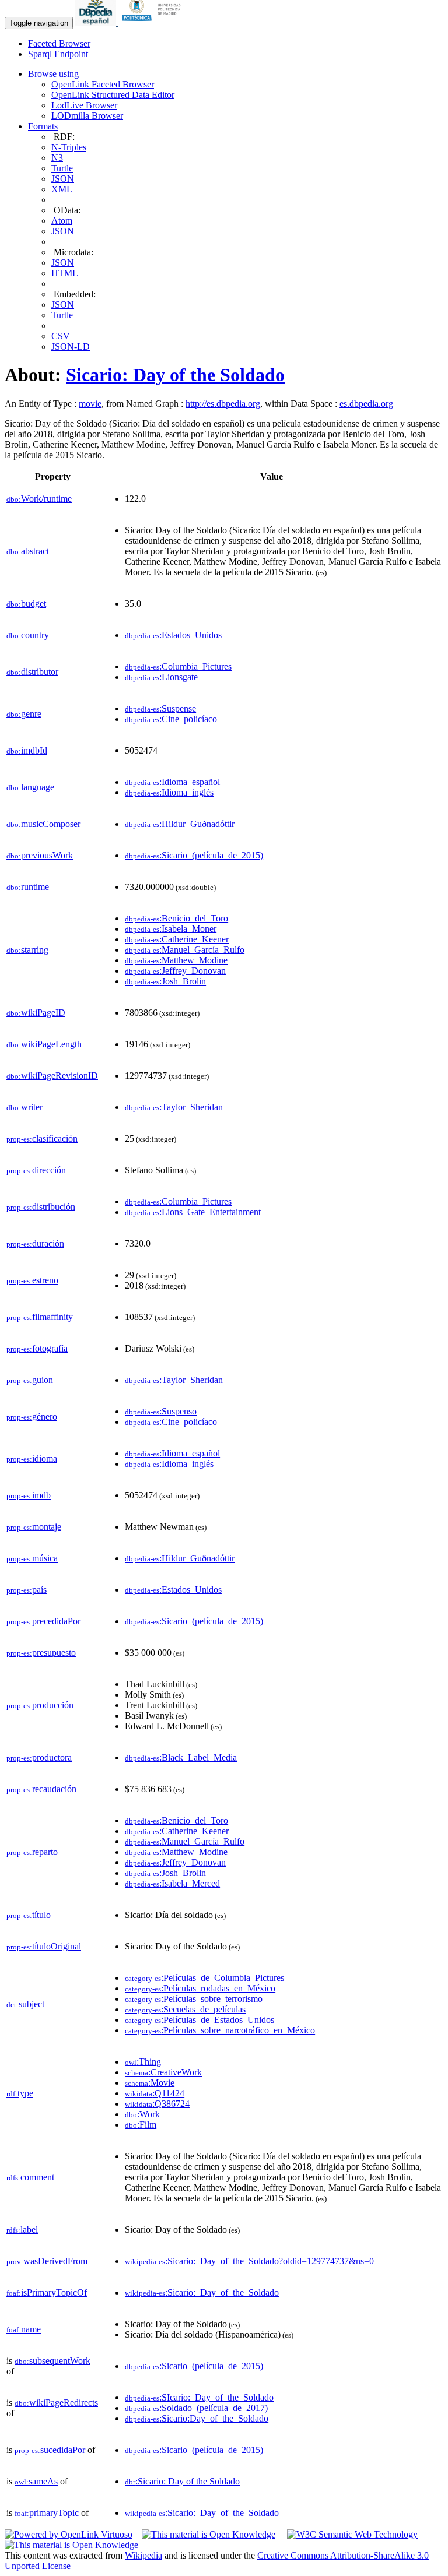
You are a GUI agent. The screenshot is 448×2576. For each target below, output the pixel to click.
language (30, 787)
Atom (62, 221)
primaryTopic (47, 2513)
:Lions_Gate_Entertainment (193, 1212)
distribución (41, 1207)
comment (30, 2177)
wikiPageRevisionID (52, 1076)
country (28, 635)
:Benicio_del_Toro (176, 918)
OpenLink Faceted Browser (103, 84)
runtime (28, 887)
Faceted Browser (59, 43)
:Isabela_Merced (172, 1883)
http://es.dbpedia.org (223, 404)
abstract (28, 551)
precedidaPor (43, 1621)
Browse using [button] (53, 74)
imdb (29, 1495)
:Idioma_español (172, 782)
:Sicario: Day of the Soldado (182, 2481)
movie (90, 404)
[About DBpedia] (97, 22)
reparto (32, 1852)
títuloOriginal (44, 1946)
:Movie (150, 2083)
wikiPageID (36, 1013)
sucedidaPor (50, 2450)
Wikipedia (143, 2555)
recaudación (41, 1789)
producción (40, 1705)
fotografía (37, 1348)
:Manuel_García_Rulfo (185, 950)
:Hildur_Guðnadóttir (180, 824)
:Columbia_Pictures (178, 666)
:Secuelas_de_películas (185, 2009)
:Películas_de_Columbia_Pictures (204, 1978)
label (22, 2230)
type (20, 2093)
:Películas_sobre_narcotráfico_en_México (220, 2030)
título (29, 1915)
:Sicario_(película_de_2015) (194, 855)
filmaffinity (40, 1317)
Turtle (62, 168)
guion (30, 1380)
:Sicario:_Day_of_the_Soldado (202, 2292)
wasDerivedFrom (47, 2261)
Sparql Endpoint (58, 54)
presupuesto (41, 1653)
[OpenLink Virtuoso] (69, 2534)
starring (27, 950)
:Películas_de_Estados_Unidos (199, 2020)
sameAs (36, 2481)
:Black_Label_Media (181, 1757)
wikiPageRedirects (56, 2403)
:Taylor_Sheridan (174, 1107)
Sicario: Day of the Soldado (175, 375)
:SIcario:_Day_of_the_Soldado (199, 2397)
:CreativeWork (163, 2072)
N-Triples (69, 147)
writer (24, 1107)
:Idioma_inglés (169, 792)
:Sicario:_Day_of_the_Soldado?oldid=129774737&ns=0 (249, 2261)
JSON (63, 179)
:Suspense (160, 708)
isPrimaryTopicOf (47, 2292)
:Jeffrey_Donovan (175, 971)
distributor (32, 672)
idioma (32, 1458)
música (32, 1558)
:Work (142, 2114)
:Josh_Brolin (165, 981)
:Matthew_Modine (176, 960)
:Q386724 (157, 2104)
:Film (141, 2125)
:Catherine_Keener (177, 939)
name (24, 2329)
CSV (61, 336)
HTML (65, 273)
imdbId (27, 750)
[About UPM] (153, 22)
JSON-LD (71, 346)
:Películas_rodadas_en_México (200, 1988)
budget (26, 603)
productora (39, 1757)
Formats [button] (43, 126)
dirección (36, 1170)
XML (62, 189)
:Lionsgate (161, 677)
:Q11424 (155, 2093)
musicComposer (43, 824)
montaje (34, 1527)
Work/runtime (39, 499)
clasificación (42, 1139)
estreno (32, 1280)
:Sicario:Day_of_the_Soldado (197, 2418)
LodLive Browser (84, 105)
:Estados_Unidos (173, 635)
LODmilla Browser (87, 116)
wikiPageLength (44, 1044)
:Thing (143, 2062)
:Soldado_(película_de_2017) (196, 2408)
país (27, 1590)
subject (25, 2004)
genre (24, 714)
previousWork (40, 855)
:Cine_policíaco (171, 719)
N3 (57, 158)
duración (35, 1243)
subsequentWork (52, 2361)
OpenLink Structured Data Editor (113, 95)
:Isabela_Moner (171, 929)
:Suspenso (161, 1411)
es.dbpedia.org (366, 404)
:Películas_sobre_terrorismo (194, 1999)
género (32, 1417)
